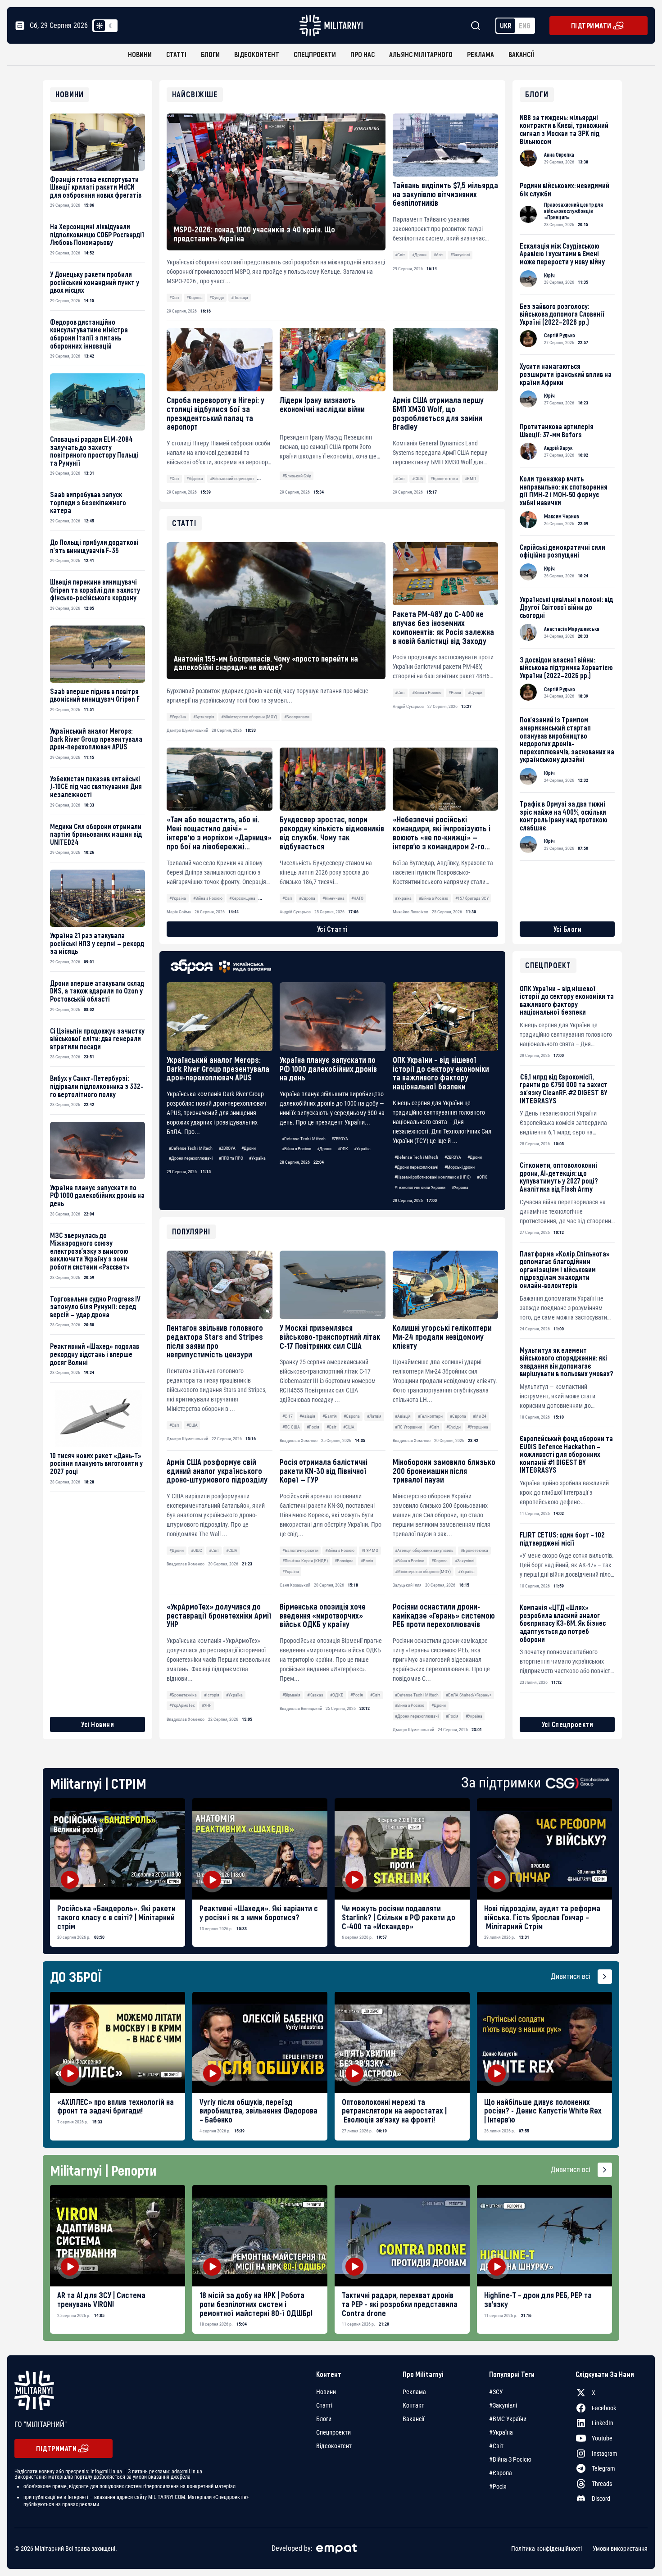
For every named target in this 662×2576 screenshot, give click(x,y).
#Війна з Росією (297, 1149)
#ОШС (197, 1550)
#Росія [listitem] (498, 2486)
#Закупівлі (460, 255)
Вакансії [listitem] (413, 2419)
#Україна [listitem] (501, 2432)
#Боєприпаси (297, 717)
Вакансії (521, 54)
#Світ (174, 297)
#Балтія (330, 1416)
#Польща (240, 297)
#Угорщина (478, 1427)
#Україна (257, 1158)
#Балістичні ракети (300, 1550)
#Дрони (419, 255)
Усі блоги (568, 929)
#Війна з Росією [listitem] (510, 2459)
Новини (140, 54)
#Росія (313, 1427)
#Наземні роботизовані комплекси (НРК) (433, 1177)
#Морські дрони (460, 1167)
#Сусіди (217, 297)
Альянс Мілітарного (421, 54)
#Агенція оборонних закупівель (424, 1550)
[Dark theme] (110, 26)
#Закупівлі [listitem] (503, 2405)
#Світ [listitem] (496, 2446)
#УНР (207, 1705)
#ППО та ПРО (231, 1158)
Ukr (506, 25)
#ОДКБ (337, 1695)
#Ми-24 (480, 1416)
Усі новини (97, 1724)
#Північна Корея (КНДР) (305, 1561)
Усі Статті (333, 929)
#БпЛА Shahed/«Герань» (469, 1695)
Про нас (363, 54)
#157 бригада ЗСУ (472, 898)
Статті (176, 54)
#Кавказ (315, 1695)
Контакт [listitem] (413, 2405)
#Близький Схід (297, 476)
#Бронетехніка (444, 478)
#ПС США (291, 1427)
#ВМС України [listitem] (508, 2419)
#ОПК (343, 1149)
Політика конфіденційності (546, 2549)
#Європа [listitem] (501, 2473)
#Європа (195, 297)
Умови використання (620, 2549)
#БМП (470, 478)
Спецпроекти (315, 54)
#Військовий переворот (232, 478)
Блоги (210, 54)
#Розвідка (344, 1561)
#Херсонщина (242, 898)
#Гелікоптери (430, 1416)
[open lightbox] (118, 1849)
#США (418, 478)
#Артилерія (204, 717)
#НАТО (357, 898)
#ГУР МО (370, 1550)
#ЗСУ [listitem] (496, 2392)
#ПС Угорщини (408, 1427)
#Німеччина (333, 898)
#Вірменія (291, 1695)
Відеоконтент (257, 54)
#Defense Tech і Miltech (191, 1148)
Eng (525, 25)
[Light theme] (100, 26)
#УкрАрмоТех (182, 1705)
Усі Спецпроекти (568, 1724)
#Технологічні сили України (420, 1187)
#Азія (439, 255)
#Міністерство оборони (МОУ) (423, 1571)
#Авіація (307, 1416)
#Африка (195, 478)
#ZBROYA (227, 1148)
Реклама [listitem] (414, 2392)
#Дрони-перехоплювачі (191, 1158)
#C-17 (288, 1416)
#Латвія (374, 1416)
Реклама (481, 54)
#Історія (212, 1695)
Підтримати (591, 25)
